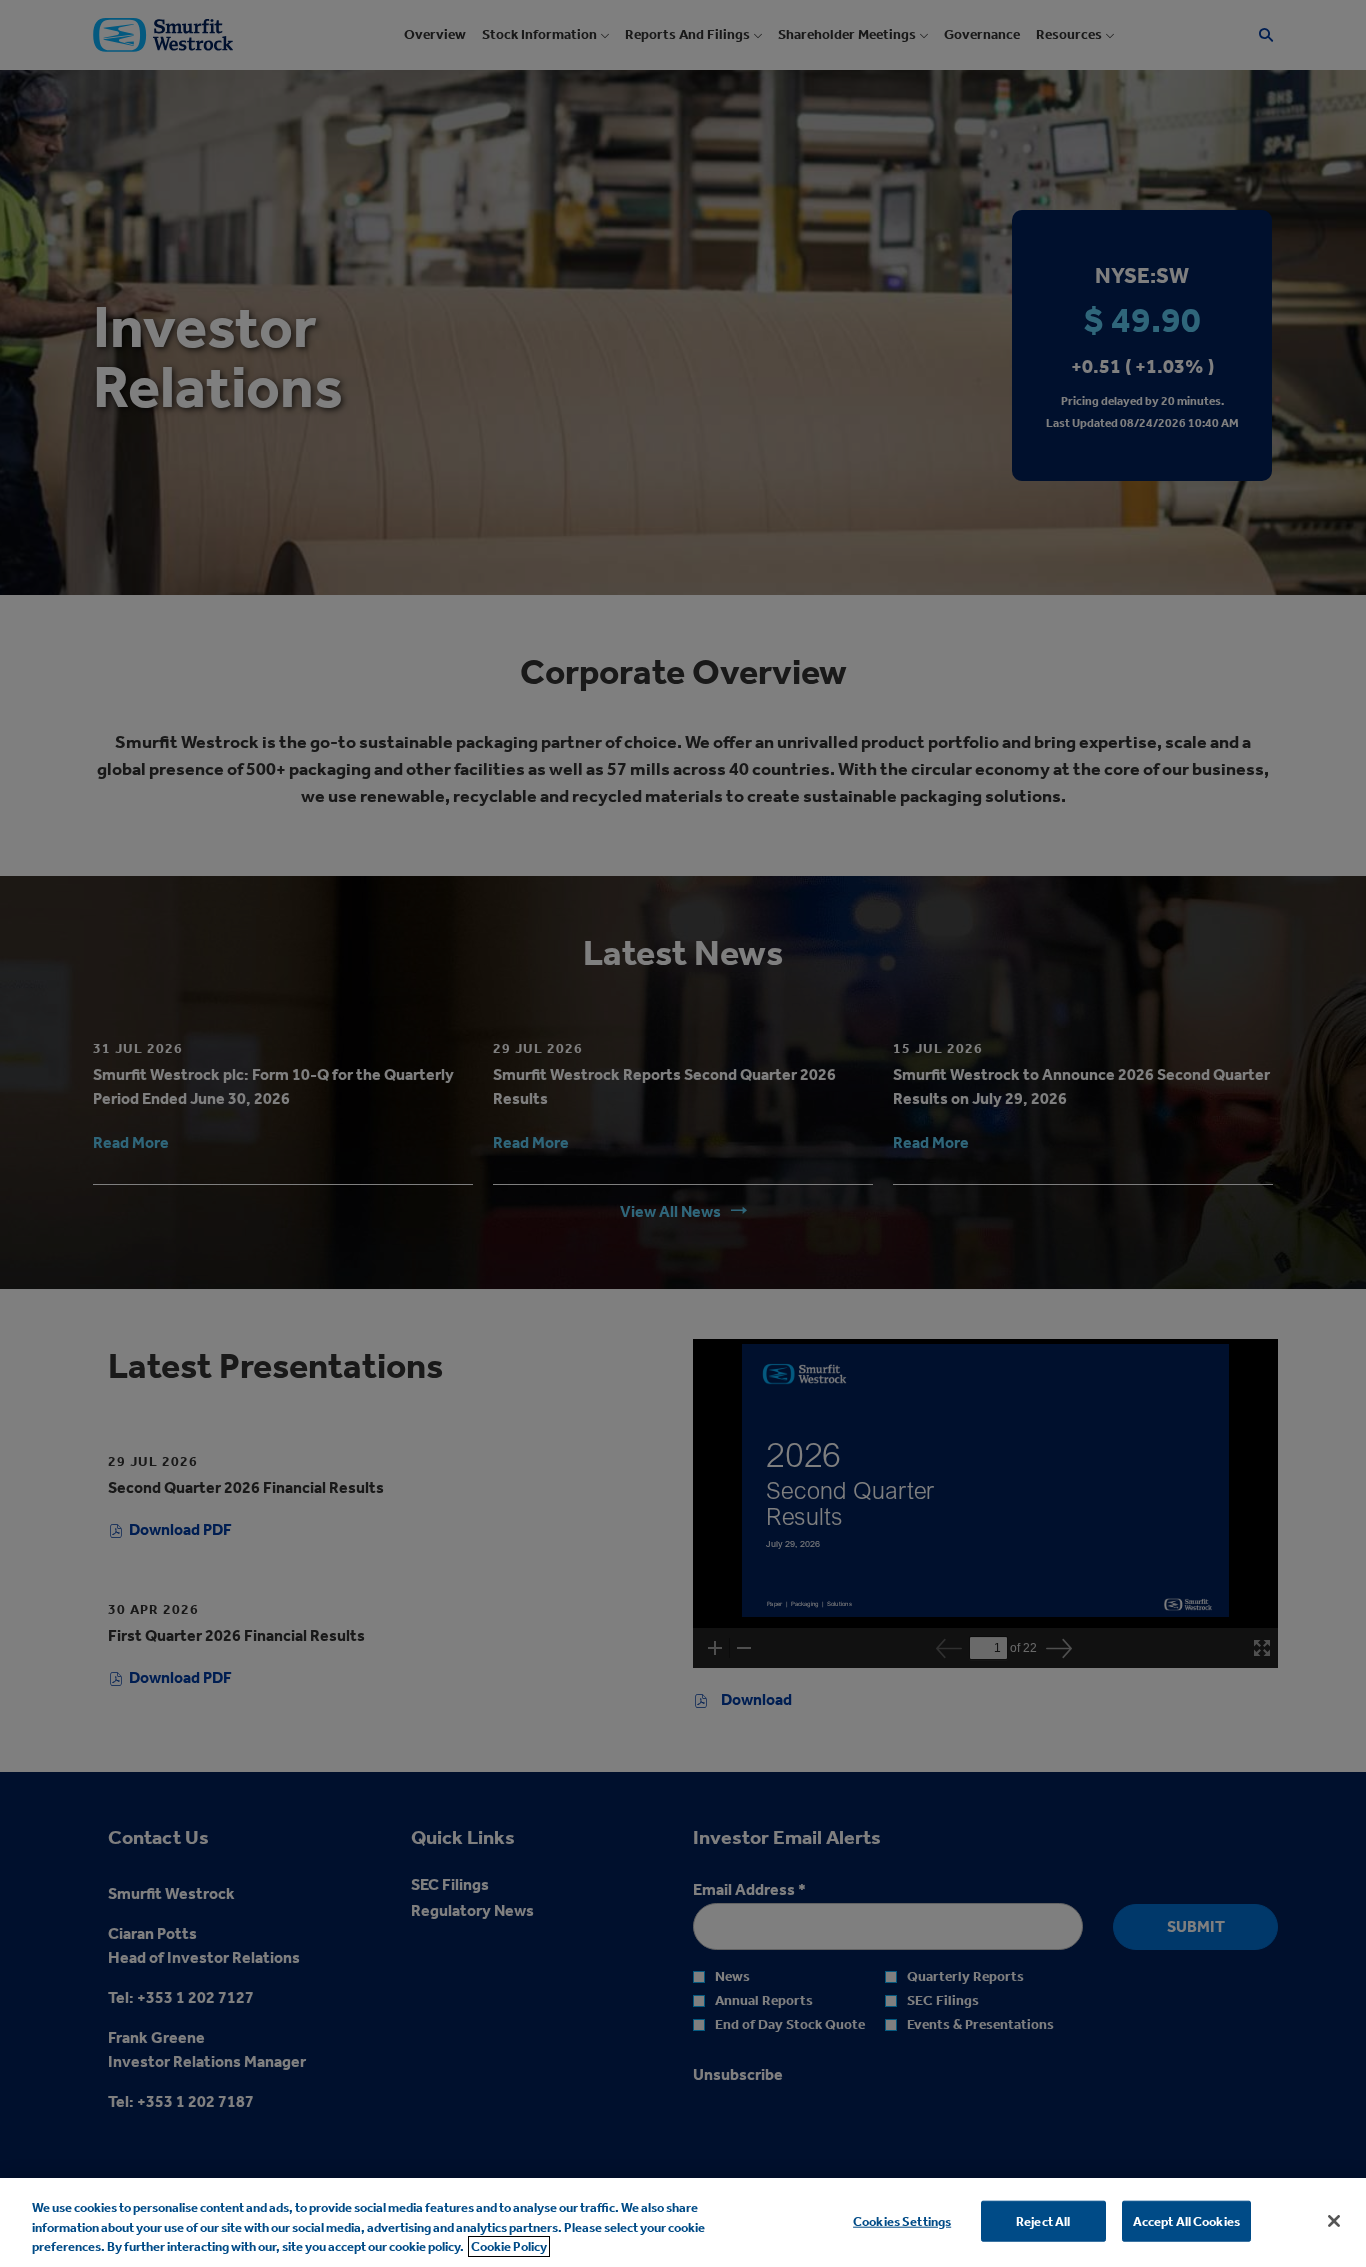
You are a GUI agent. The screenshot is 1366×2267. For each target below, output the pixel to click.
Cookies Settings (902, 2220)
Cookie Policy (509, 2246)
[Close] (1334, 2221)
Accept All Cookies (1186, 2220)
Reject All (1043, 2220)
